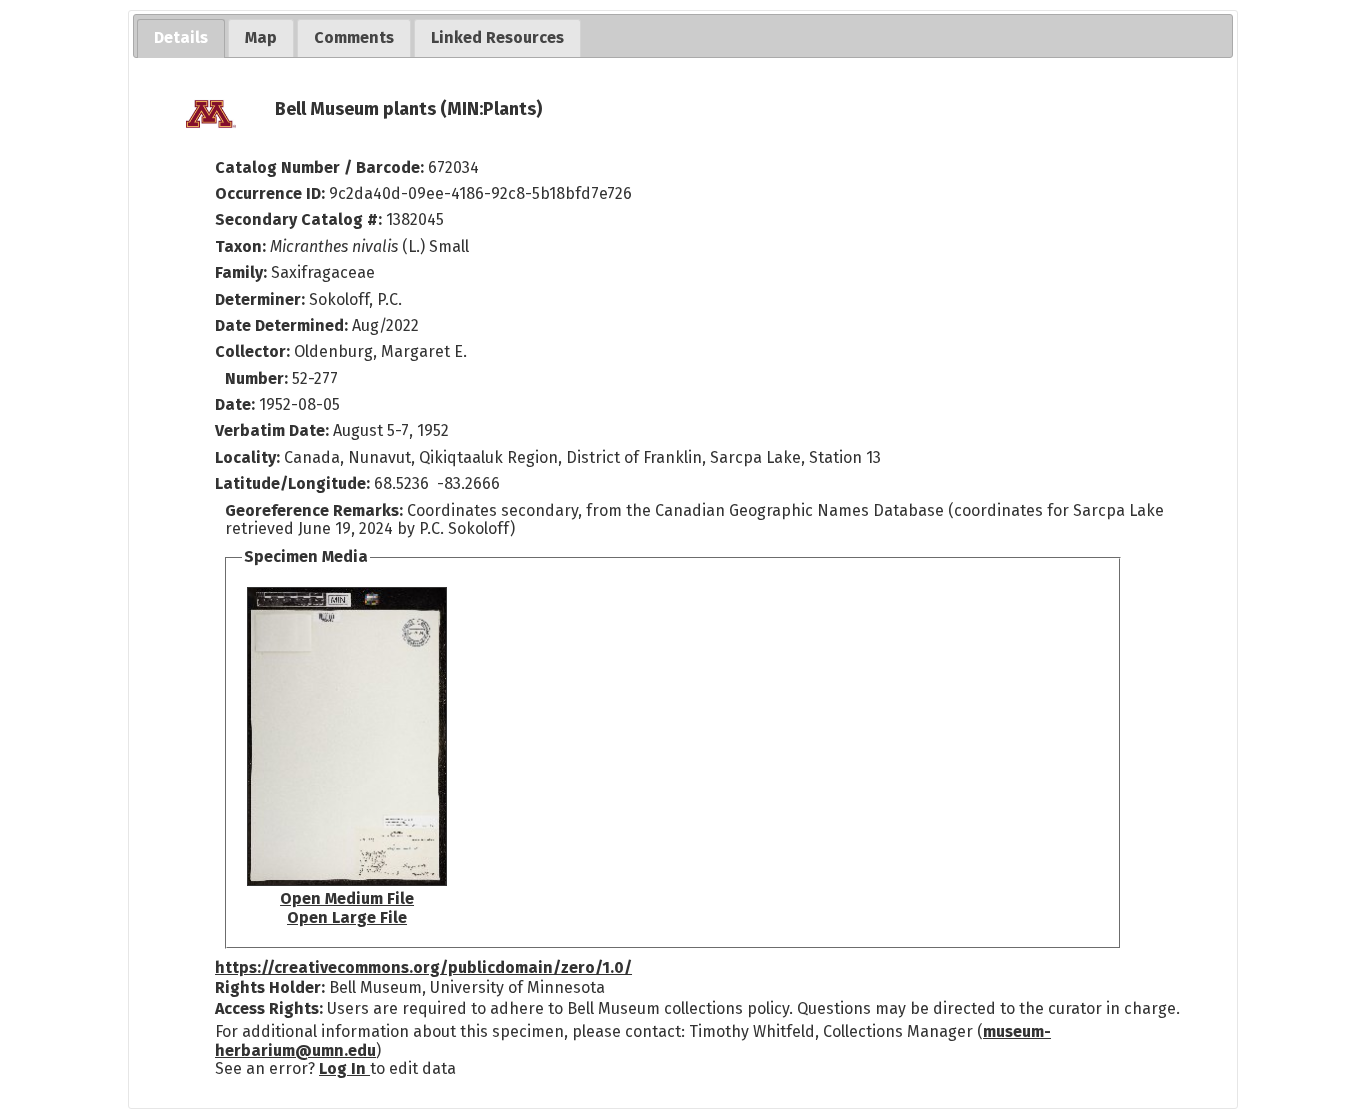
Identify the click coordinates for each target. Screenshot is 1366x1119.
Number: (258, 378)
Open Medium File (347, 898)
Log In (344, 1068)
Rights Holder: (270, 987)
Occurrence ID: (272, 193)
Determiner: (262, 299)
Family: (241, 272)
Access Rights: (269, 1008)
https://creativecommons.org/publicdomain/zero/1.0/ (423, 967)
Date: (235, 404)
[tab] (181, 38)
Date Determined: (283, 325)
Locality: (247, 457)
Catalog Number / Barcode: (321, 167)
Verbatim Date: (272, 430)
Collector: (254, 351)
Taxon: (240, 246)
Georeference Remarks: (316, 510)
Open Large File (347, 917)
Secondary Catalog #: (298, 219)
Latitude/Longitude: (292, 483)
